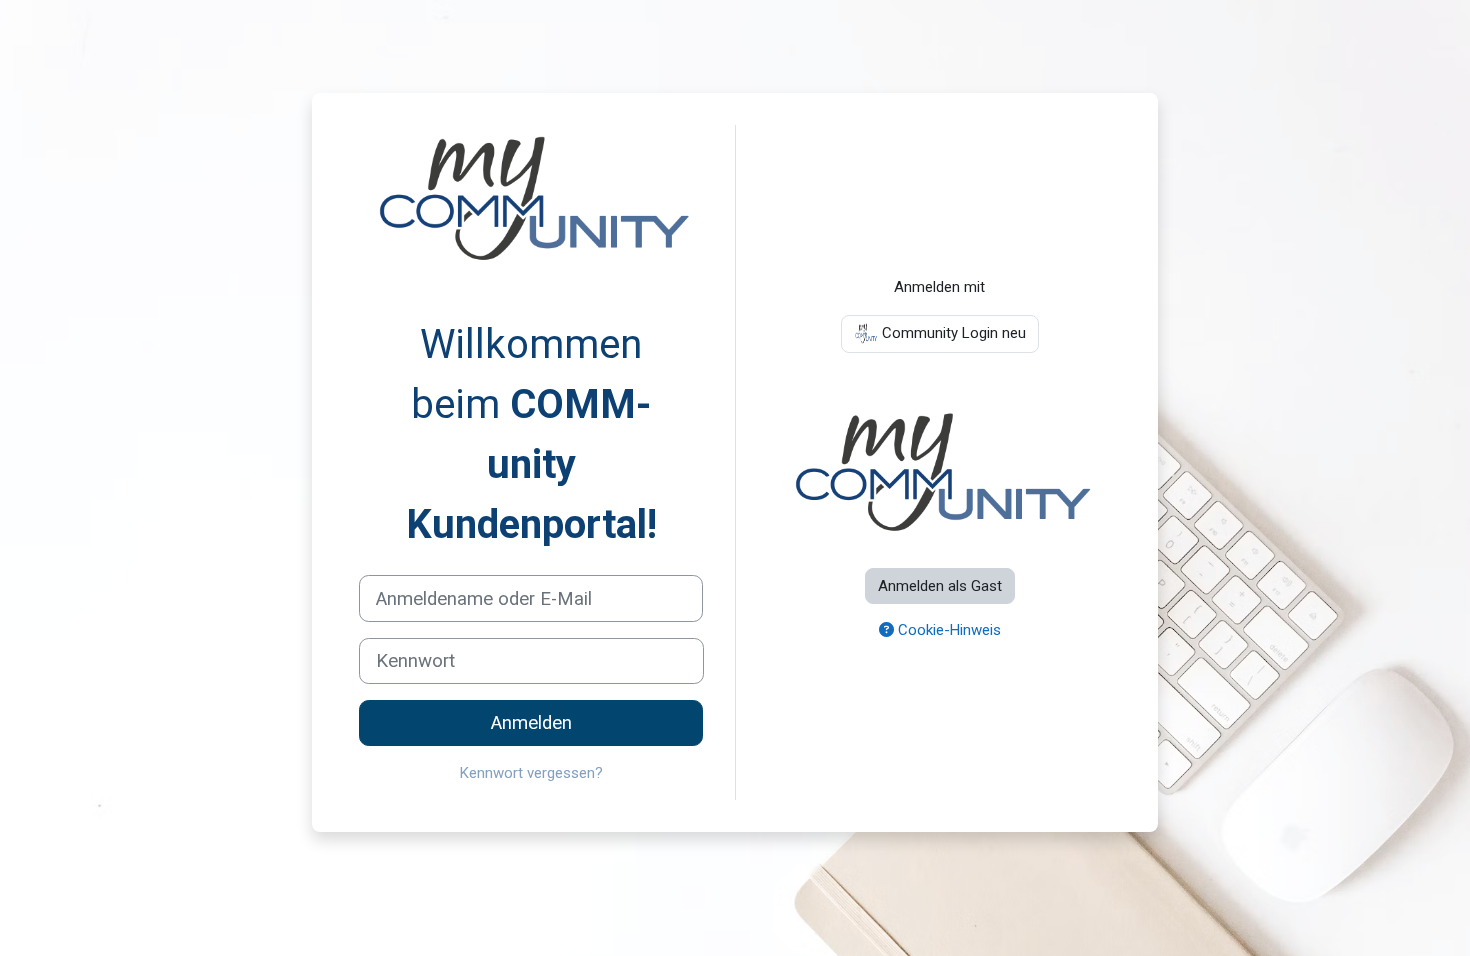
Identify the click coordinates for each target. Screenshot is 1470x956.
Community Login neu (952, 333)
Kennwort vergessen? (531, 773)
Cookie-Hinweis (947, 630)
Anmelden (531, 723)
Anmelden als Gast (940, 586)
